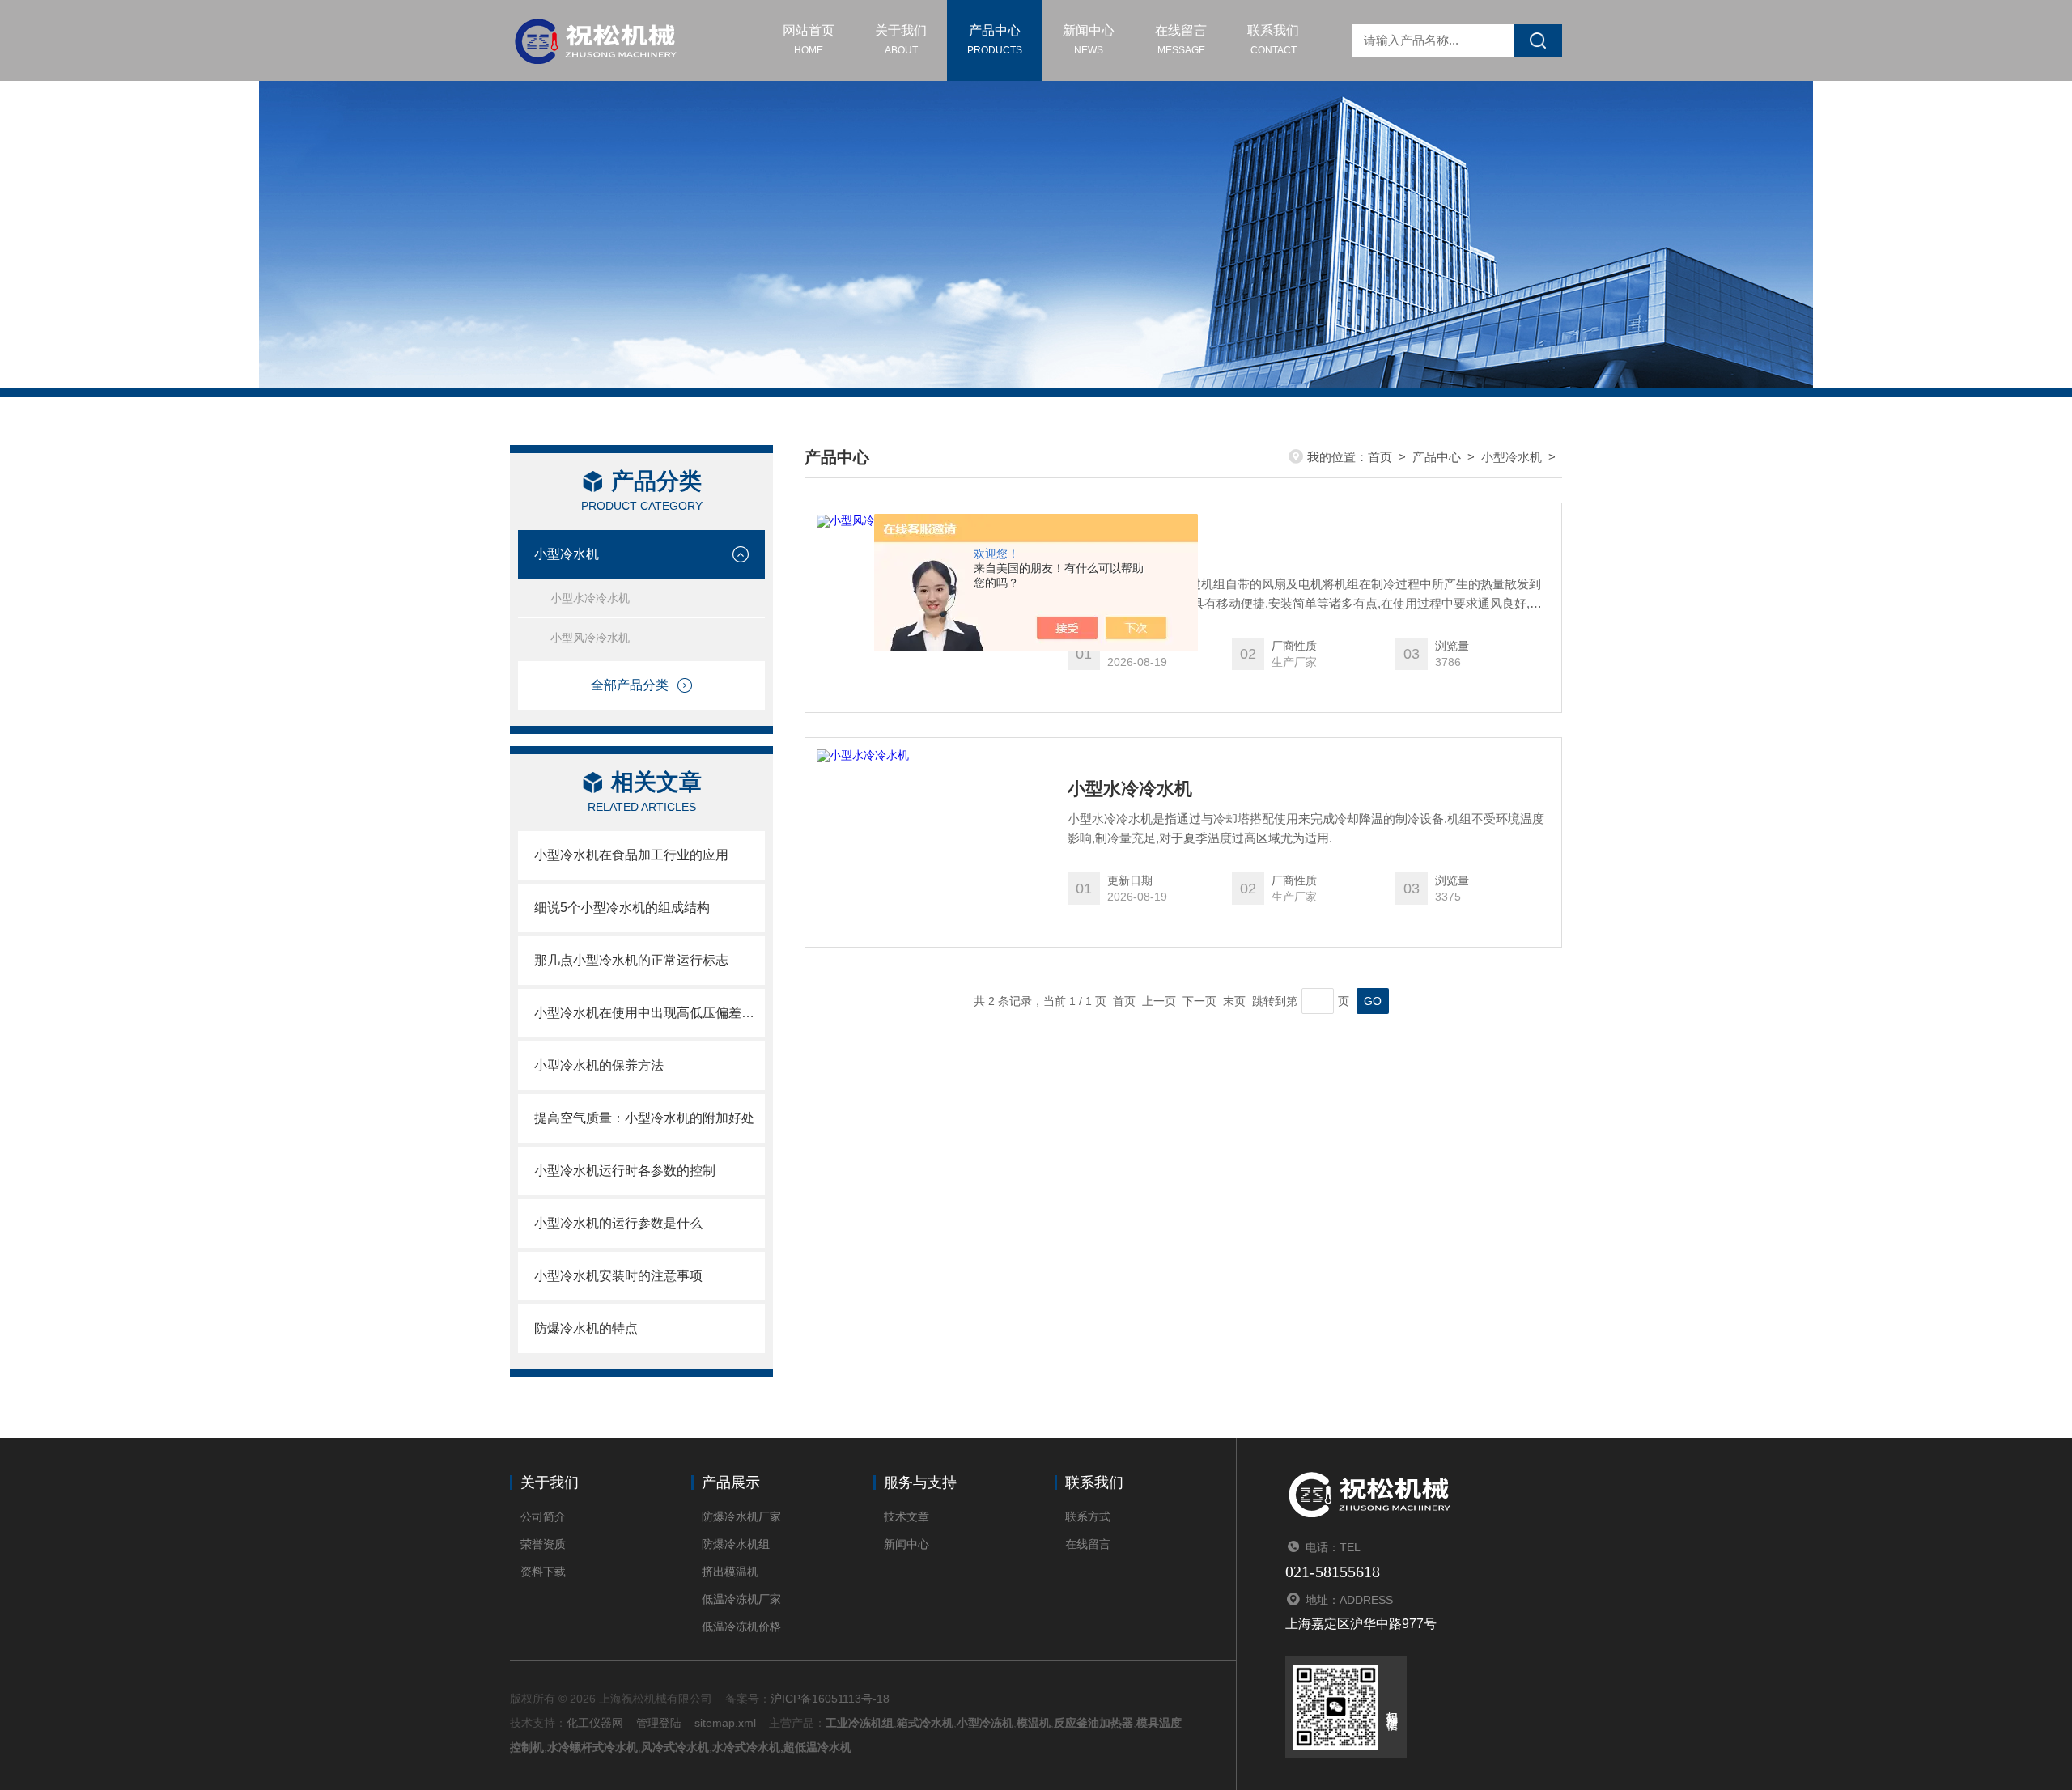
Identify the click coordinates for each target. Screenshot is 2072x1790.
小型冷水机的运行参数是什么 (618, 1223)
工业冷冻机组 (860, 1723)
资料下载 (543, 1572)
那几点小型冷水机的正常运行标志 (631, 960)
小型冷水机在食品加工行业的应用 (631, 855)
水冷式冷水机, (748, 1747)
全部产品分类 (630, 685)
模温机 (1034, 1723)
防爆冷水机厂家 (741, 1516)
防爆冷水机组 (736, 1544)
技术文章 (906, 1516)
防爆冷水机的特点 (586, 1328)
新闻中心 (1089, 40)
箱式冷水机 (925, 1723)
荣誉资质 (543, 1544)
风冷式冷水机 (675, 1747)
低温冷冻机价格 (741, 1627)
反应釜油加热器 (1093, 1723)
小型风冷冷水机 (590, 638)
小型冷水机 (567, 554)
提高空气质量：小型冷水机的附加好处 (644, 1118)
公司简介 (543, 1516)
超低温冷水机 (817, 1747)
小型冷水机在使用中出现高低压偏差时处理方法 (650, 1013)
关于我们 (901, 40)
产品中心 (995, 40)
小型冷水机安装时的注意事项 (618, 1276)
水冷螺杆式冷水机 (592, 1747)
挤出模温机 (730, 1572)
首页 (1380, 457)
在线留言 (1181, 40)
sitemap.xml (725, 1723)
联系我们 (1273, 40)
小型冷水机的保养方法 (599, 1065)
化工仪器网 (595, 1723)
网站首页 (809, 40)
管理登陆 (659, 1723)
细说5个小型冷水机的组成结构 (622, 908)
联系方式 (1088, 1516)
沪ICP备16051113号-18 (830, 1699)
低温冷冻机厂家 (741, 1599)
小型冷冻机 (985, 1723)
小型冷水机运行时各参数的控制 (625, 1171)
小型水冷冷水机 (590, 598)
